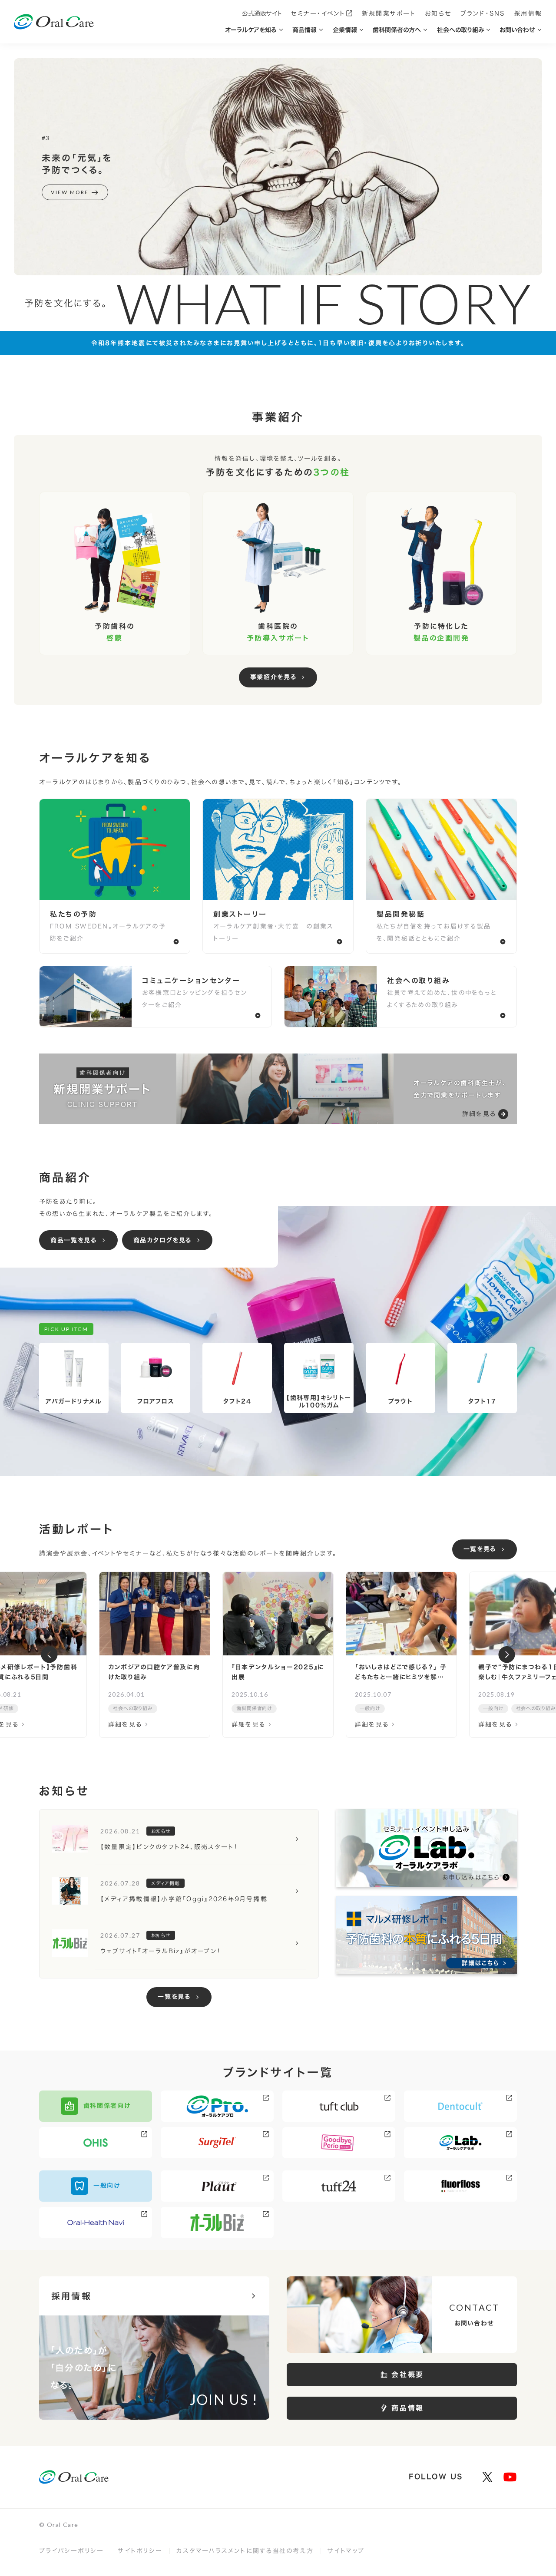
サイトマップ (346, 2551)
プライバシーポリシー (71, 2551)
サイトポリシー (140, 2551)
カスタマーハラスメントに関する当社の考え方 (245, 2551)
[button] (49, 1655)
